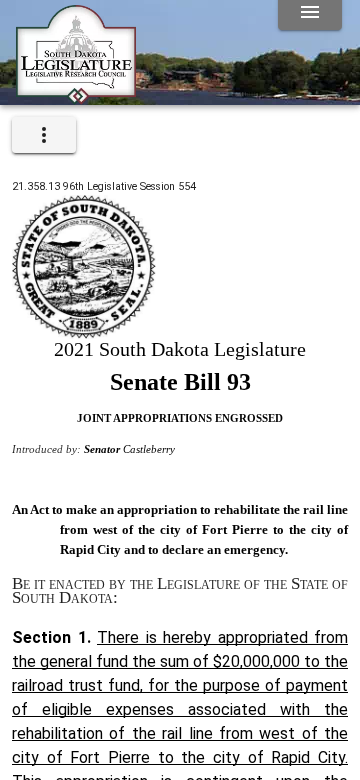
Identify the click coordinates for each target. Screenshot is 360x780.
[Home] (76, 97)
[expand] (44, 135)
